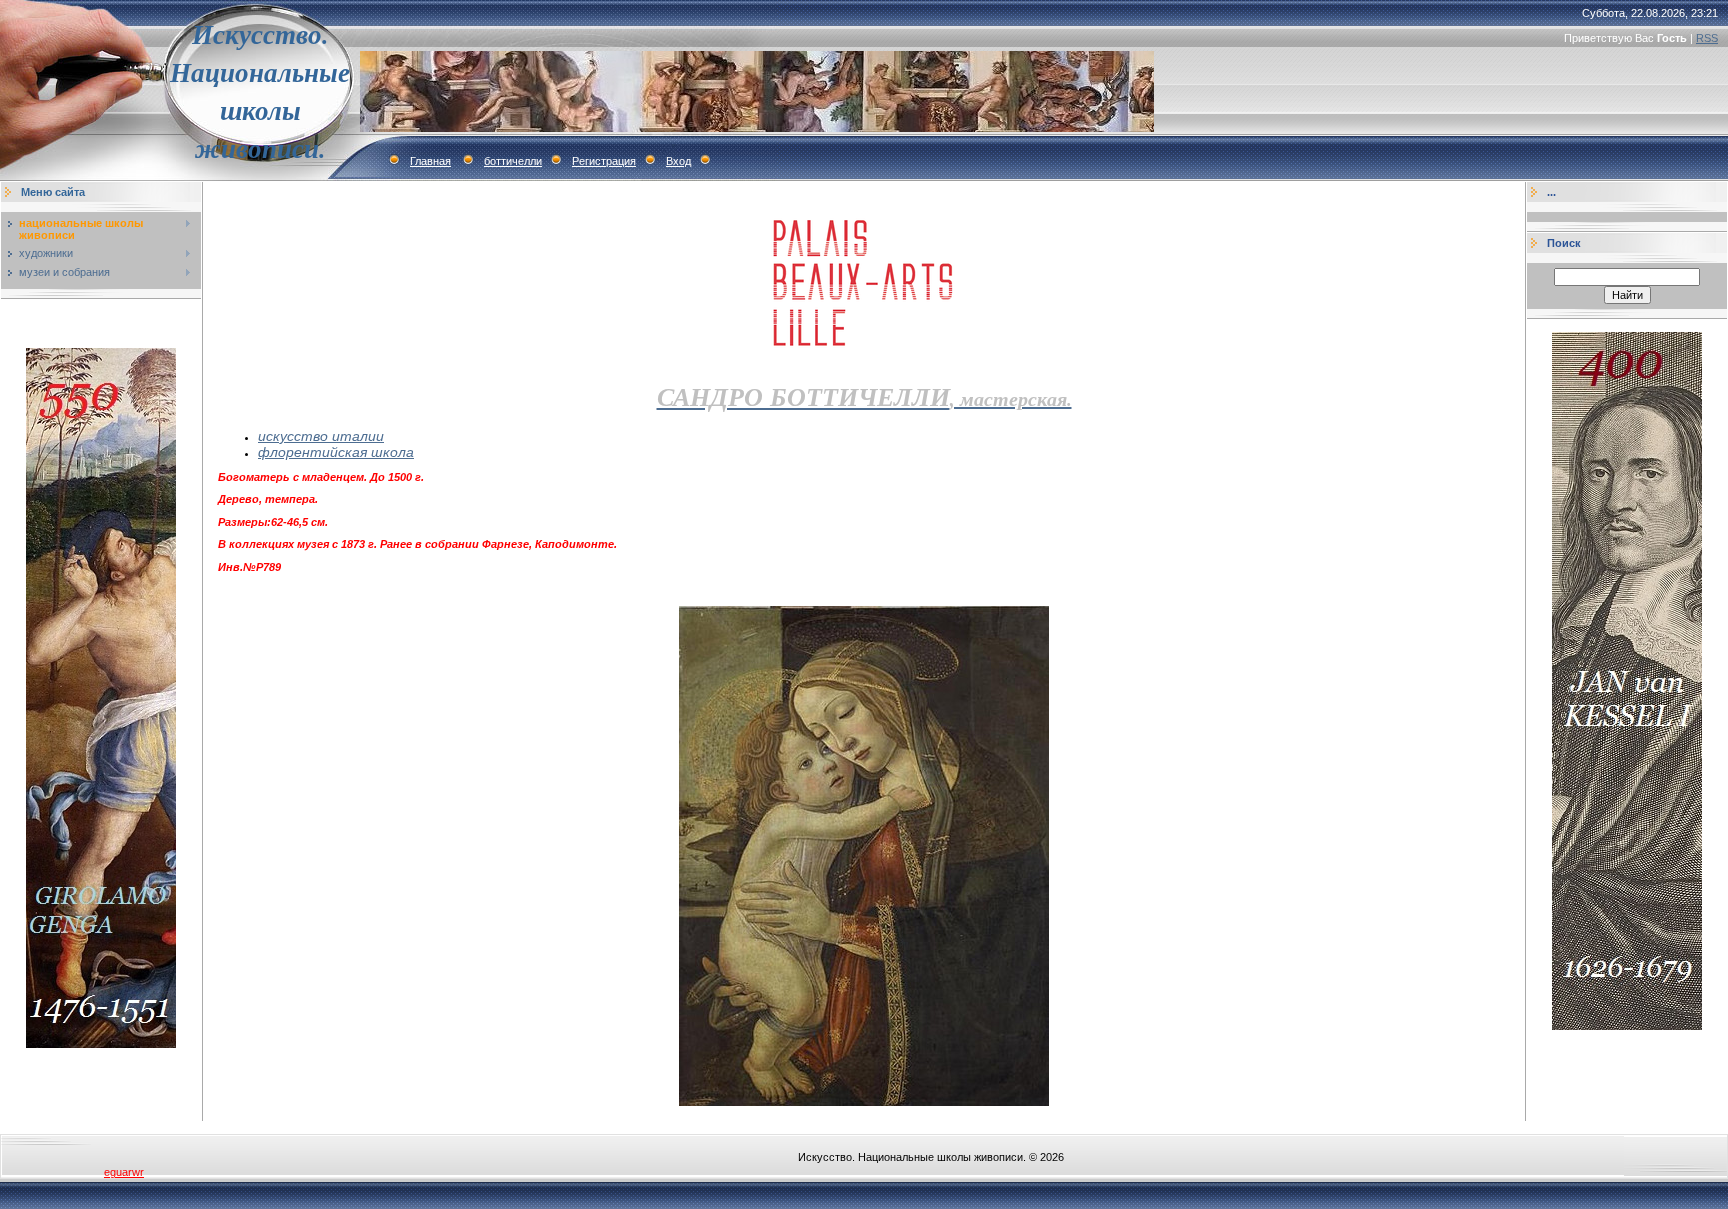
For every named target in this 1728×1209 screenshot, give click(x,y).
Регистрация (604, 161)
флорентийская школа (336, 452)
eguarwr (124, 1172)
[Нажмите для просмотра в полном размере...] (864, 1102)
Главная (430, 161)
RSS (1707, 38)
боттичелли (513, 161)
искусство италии (321, 436)
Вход (678, 161)
